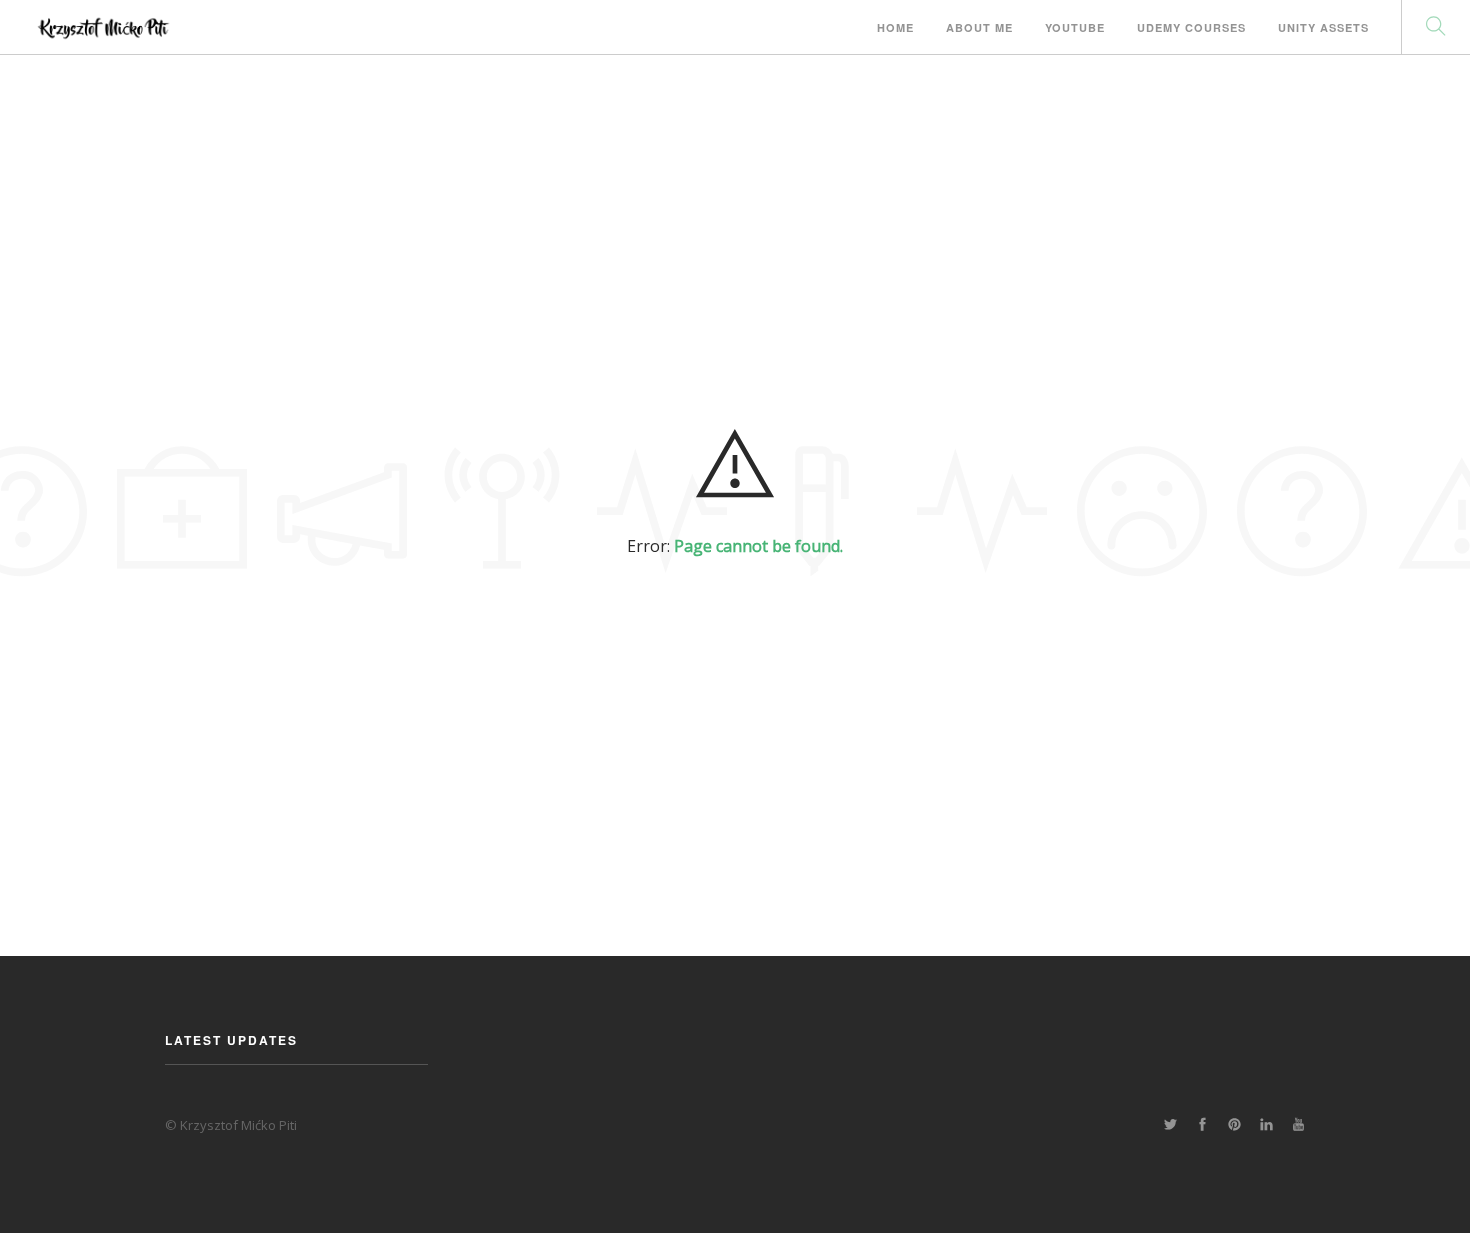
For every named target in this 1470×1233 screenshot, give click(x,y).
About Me (979, 27)
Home (895, 27)
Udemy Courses (1191, 27)
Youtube (1075, 27)
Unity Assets (1323, 27)
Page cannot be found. (758, 546)
